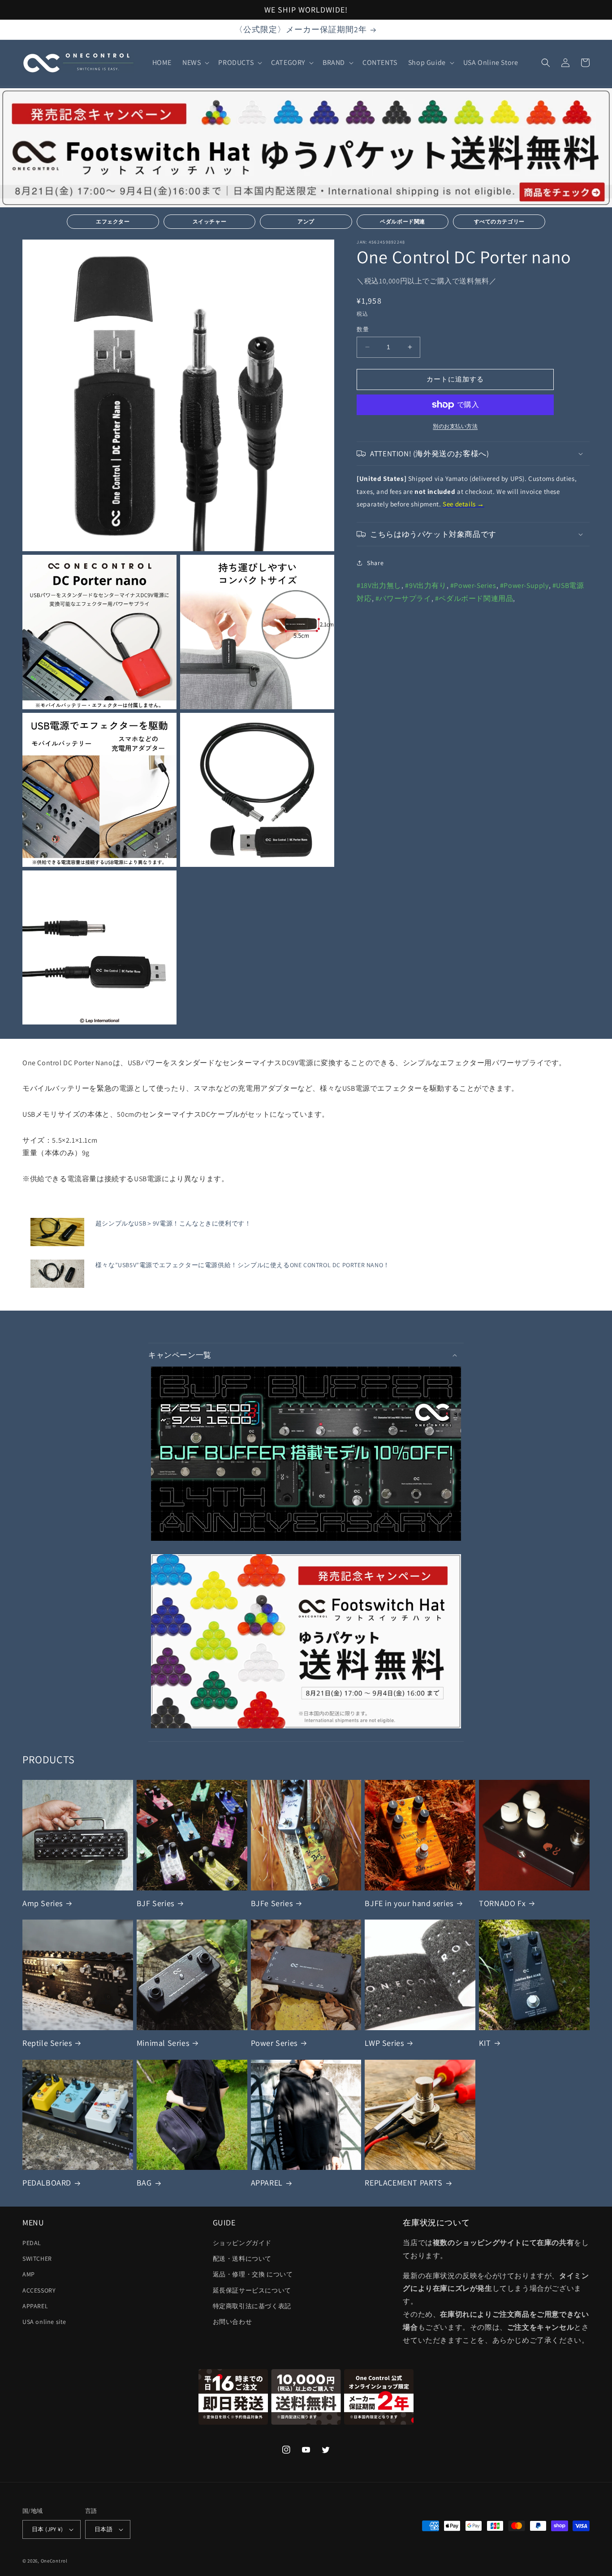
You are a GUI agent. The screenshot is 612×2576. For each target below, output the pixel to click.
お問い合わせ (233, 2322)
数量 (363, 329)
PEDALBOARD (47, 2183)
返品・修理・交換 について (253, 2274)
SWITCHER (37, 2259)
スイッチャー (210, 221)
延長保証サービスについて (252, 2290)
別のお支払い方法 (455, 426)
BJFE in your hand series (409, 1903)
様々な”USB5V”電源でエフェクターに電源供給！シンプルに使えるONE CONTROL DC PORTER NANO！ (243, 1265)
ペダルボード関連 (403, 221)
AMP (29, 2274)
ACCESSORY (39, 2290)
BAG (144, 2183)
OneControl (54, 2561)
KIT (485, 2043)
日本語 (103, 2529)
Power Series (274, 2043)
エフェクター (113, 221)
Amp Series (43, 1903)
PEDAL (32, 2243)
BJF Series (155, 1903)
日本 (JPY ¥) (47, 2529)
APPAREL (267, 2183)
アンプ (306, 221)
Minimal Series (163, 2043)
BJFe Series (272, 1903)
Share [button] (375, 563)
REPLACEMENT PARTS (403, 2183)
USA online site (44, 2322)
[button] (195, 63)
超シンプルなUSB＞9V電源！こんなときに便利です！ (173, 1223)
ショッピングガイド (242, 2243)
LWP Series (384, 2043)
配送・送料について (242, 2259)
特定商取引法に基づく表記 (252, 2306)
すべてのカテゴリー (499, 221)
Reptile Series (47, 2043)
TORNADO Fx (502, 1903)
